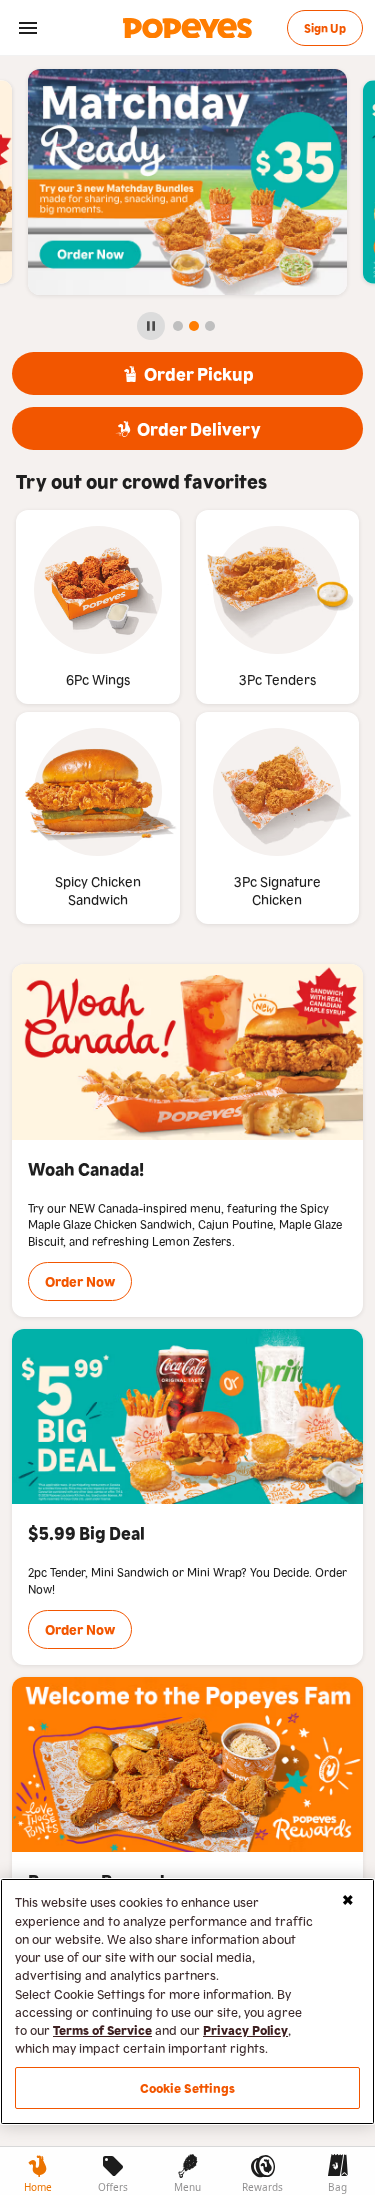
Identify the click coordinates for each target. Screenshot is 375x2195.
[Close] (348, 1900)
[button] (28, 28)
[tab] (37, 2171)
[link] (188, 28)
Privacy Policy (245, 2029)
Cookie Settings (188, 2087)
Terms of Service (102, 2029)
